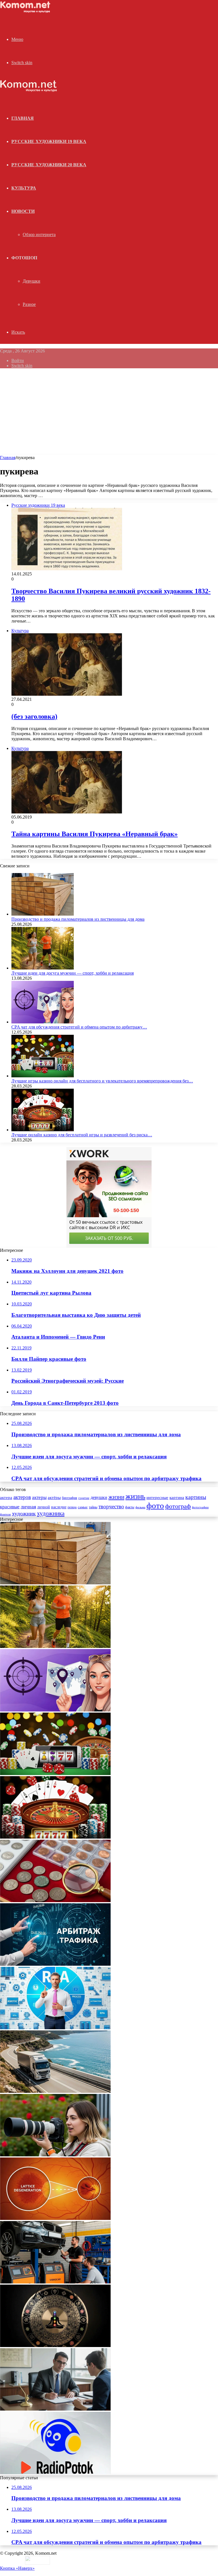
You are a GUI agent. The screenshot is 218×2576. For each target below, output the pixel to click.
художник (24, 1513)
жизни (116, 1497)
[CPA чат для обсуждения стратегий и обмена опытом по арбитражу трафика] (43, 1022)
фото (155, 1505)
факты (130, 1507)
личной (44, 1507)
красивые (10, 1507)
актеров (22, 1497)
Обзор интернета (39, 235)
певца (72, 1507)
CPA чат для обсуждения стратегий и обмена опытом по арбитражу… (79, 1027)
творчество (111, 1506)
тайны (93, 1507)
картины (196, 1497)
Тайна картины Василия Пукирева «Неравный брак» (95, 834)
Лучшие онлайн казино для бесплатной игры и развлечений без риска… (82, 1135)
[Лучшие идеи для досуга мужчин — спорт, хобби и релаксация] (43, 968)
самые (83, 1507)
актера (6, 1497)
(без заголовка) (34, 716)
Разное (29, 304)
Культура (24, 188)
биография (70, 1498)
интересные (157, 1498)
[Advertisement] (109, 413)
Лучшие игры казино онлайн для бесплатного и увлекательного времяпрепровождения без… (102, 1081)
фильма (140, 1507)
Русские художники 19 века (49, 141)
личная (28, 1507)
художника (51, 1513)
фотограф (178, 1506)
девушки (99, 1497)
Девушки (32, 281)
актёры (54, 1498)
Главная (8, 458)
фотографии (200, 1507)
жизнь (135, 1496)
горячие (84, 1498)
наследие (59, 1507)
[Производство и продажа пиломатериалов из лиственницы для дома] (43, 914)
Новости (23, 211)
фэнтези (5, 1514)
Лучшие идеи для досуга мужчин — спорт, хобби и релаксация (73, 973)
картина (177, 1498)
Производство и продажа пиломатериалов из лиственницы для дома (78, 919)
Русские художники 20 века (49, 165)
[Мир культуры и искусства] (26, 11)
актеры (39, 1497)
